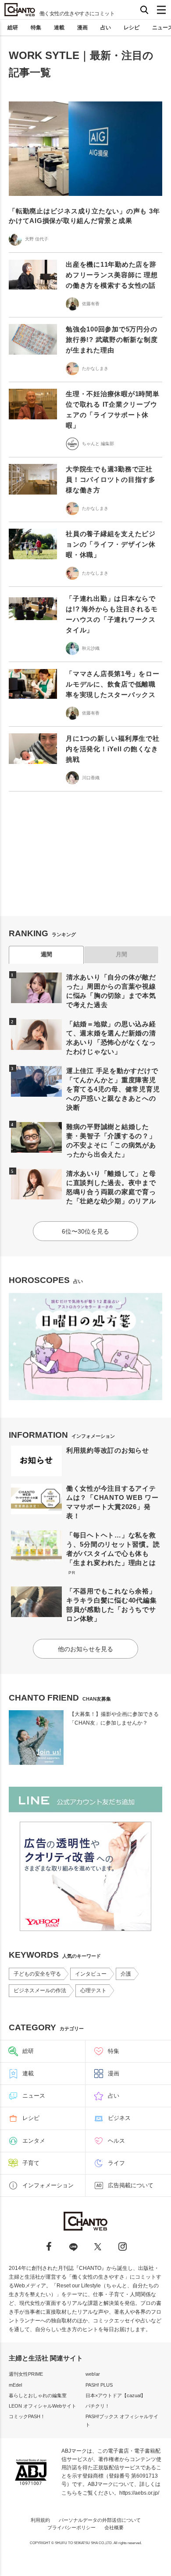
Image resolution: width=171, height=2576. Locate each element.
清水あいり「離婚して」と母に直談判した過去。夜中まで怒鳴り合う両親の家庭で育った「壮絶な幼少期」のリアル (111, 1187)
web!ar (93, 2374)
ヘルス (116, 2141)
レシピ (132, 28)
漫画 (82, 28)
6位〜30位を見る (85, 1231)
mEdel (15, 2385)
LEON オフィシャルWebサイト (43, 2406)
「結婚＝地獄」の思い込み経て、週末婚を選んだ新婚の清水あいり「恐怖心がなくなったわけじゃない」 (111, 1038)
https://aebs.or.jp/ (139, 2493)
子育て (31, 2163)
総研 (13, 28)
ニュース (34, 2096)
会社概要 (114, 2527)
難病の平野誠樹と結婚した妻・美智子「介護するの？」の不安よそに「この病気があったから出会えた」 (111, 1140)
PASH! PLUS (99, 2385)
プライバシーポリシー (71, 2527)
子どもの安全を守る (37, 1974)
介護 (126, 1974)
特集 (36, 28)
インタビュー (91, 1974)
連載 (59, 28)
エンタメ (34, 2141)
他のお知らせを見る (85, 1649)
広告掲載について (131, 2185)
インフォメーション (48, 2185)
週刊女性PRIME (26, 2374)
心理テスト (93, 1990)
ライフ (116, 2163)
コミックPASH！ (27, 2416)
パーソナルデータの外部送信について (100, 2520)
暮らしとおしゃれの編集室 (38, 2395)
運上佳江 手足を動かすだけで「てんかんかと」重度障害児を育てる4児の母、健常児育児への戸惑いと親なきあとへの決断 (113, 1089)
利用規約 (40, 2520)
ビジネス (119, 2118)
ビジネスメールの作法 (40, 1990)
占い (106, 28)
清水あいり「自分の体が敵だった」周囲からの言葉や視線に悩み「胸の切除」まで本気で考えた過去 (111, 991)
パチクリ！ (98, 2406)
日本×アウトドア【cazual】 (116, 2395)
